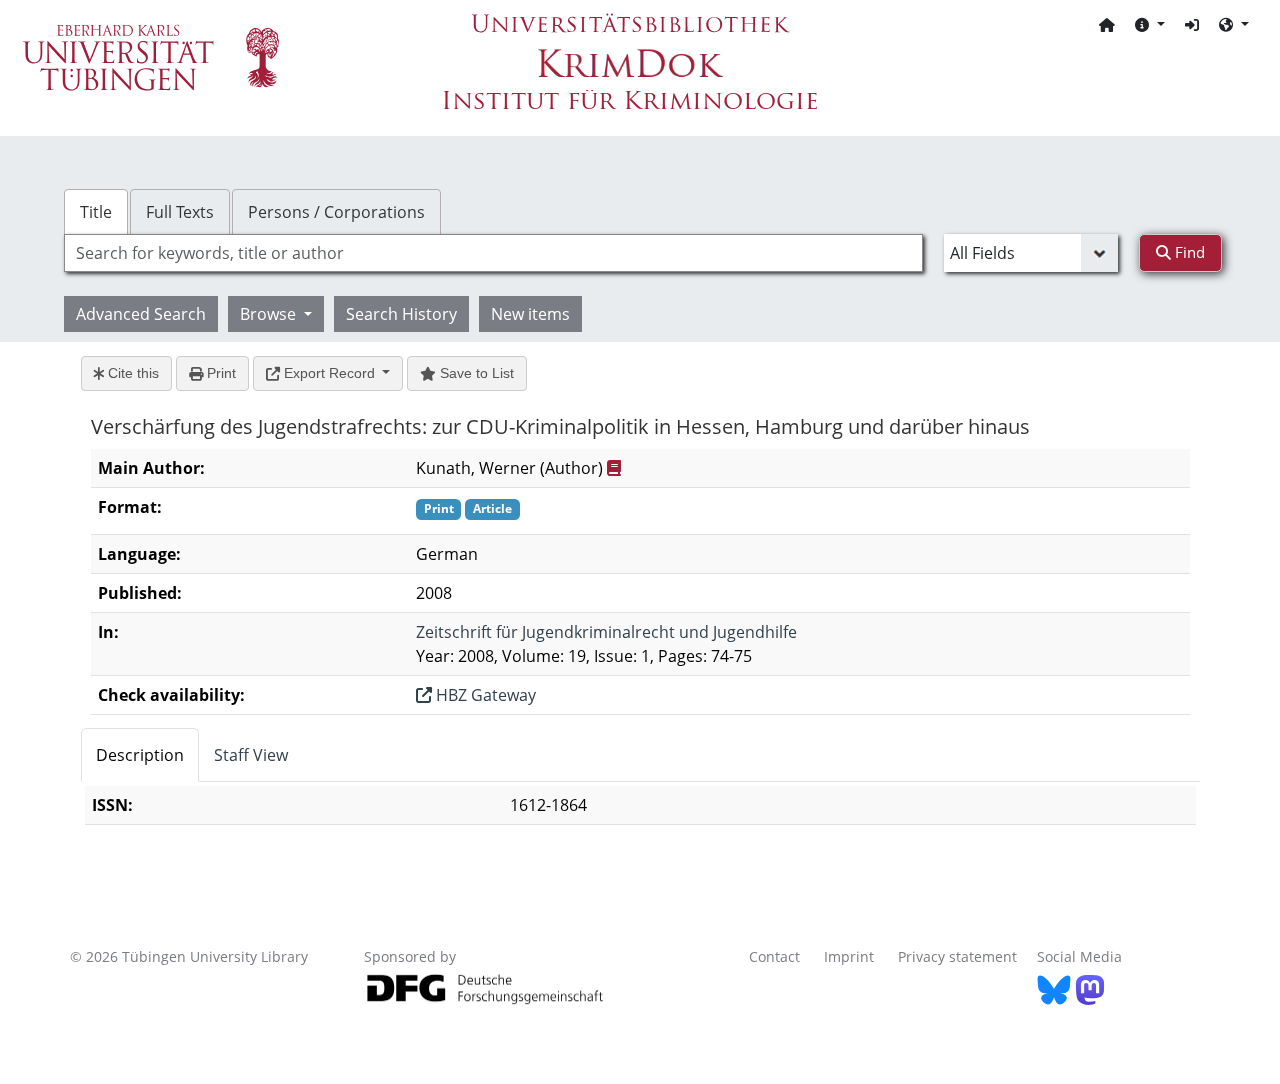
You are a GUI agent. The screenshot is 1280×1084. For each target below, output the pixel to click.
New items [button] (530, 314)
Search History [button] (401, 314)
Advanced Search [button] (141, 314)
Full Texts (180, 212)
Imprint (849, 956)
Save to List (475, 373)
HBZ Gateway (484, 695)
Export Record (329, 373)
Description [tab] (140, 755)
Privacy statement (957, 956)
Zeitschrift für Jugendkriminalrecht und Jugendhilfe (606, 632)
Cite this (131, 373)
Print (219, 373)
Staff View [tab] (251, 755)
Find (1188, 252)
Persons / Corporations (336, 212)
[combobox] (493, 253)
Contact (774, 956)
